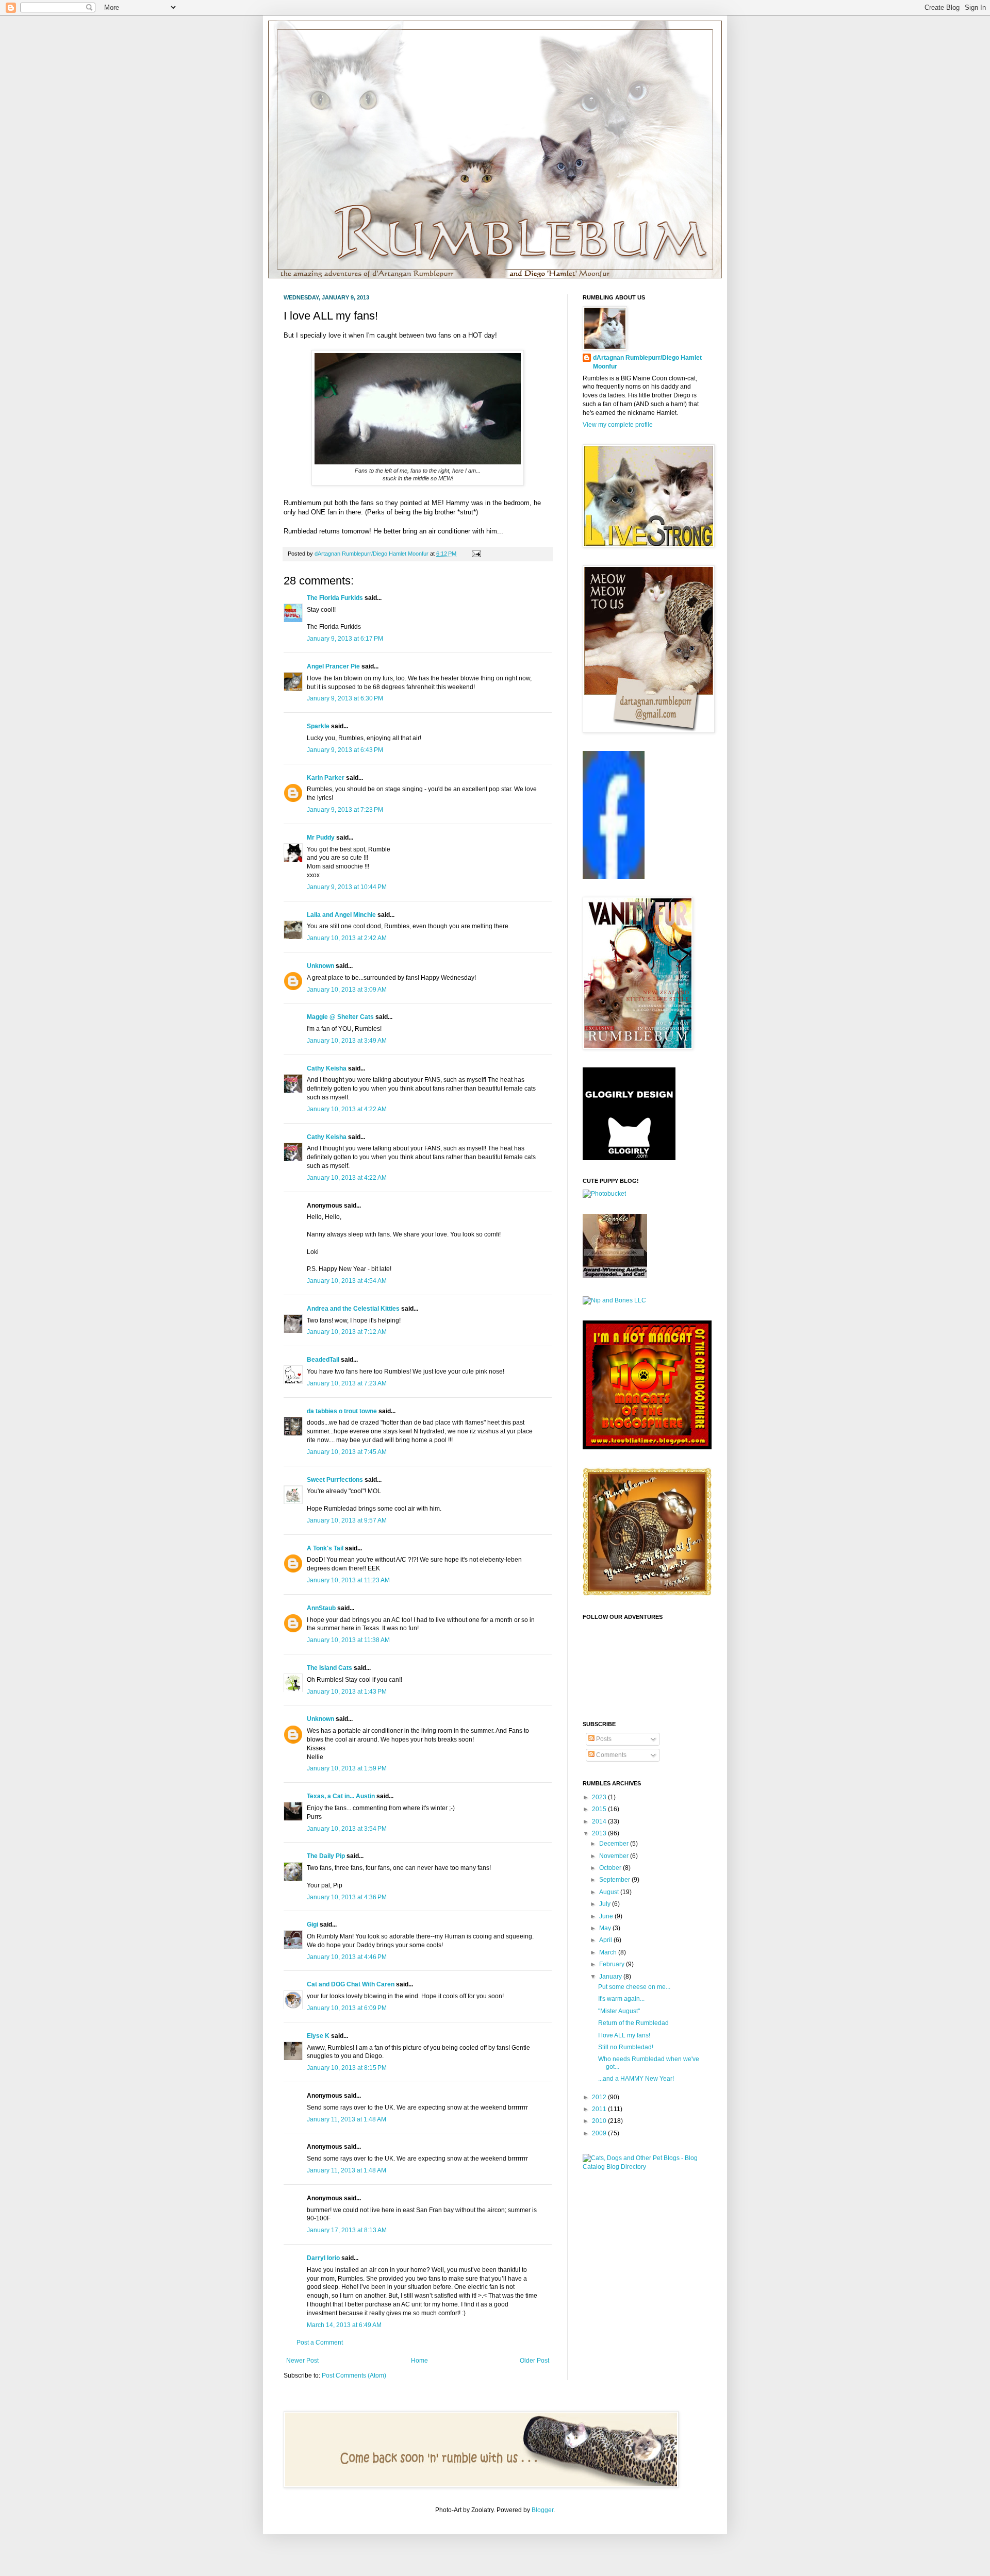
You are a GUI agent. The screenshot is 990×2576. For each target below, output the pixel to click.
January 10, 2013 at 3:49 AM (347, 1041)
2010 (600, 2121)
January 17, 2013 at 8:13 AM (347, 2230)
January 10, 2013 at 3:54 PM (347, 1829)
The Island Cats (329, 1668)
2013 (600, 1833)
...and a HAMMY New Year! (636, 2079)
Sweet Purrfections (335, 1480)
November (615, 1856)
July (606, 1904)
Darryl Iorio (323, 2258)
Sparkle (318, 726)
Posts (603, 1739)
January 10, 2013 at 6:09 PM (347, 2008)
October (611, 1868)
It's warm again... (621, 1999)
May (606, 1928)
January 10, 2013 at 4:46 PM (347, 1957)
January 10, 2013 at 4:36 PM (347, 1897)
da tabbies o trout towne (342, 1411)
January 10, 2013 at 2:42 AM (347, 938)
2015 (600, 1809)
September (615, 1880)
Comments (610, 1755)
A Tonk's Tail (325, 1548)
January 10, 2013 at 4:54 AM (347, 1281)
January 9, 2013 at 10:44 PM (347, 887)
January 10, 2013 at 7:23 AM (347, 1383)
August (610, 1892)
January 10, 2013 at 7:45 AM (347, 1452)
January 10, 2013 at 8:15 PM (347, 2068)
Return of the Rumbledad (633, 2023)
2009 (600, 2133)
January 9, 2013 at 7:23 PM (345, 810)
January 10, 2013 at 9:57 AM (347, 1520)
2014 (600, 1821)
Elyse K (318, 2036)
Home (419, 2361)
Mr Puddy (321, 838)
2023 (600, 1797)
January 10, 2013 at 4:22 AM (347, 1109)
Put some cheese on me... (634, 1987)
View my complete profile (618, 425)
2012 (600, 2097)
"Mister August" (619, 2011)
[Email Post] (475, 554)
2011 (600, 2109)
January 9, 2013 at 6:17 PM (345, 639)
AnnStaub (321, 1608)
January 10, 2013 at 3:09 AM (347, 990)
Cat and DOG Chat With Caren (351, 1984)
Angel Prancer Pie (333, 666)
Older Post (534, 2361)
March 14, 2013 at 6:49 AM (344, 2325)
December (615, 1844)
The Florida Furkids (335, 598)
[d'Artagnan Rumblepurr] (614, 877)
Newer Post (302, 2361)
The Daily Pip (327, 1856)
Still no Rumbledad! (626, 2047)
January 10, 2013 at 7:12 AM (347, 1332)
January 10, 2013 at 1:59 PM (347, 1768)
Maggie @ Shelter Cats (340, 1017)
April (606, 1940)
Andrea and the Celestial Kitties (353, 1309)
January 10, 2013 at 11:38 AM (348, 1640)
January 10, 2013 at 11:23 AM (348, 1580)
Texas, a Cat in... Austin (341, 1796)
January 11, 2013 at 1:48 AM (346, 2119)
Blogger (542, 2510)
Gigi (312, 1925)
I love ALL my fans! (624, 2035)
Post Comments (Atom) (354, 2376)
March (609, 1952)
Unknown (320, 966)
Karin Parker (326, 778)
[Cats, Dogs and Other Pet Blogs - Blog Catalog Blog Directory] (645, 2167)
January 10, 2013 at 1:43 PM (347, 1692)
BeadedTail (323, 1360)
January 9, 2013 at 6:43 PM (345, 750)
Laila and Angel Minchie (341, 915)
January (611, 1977)
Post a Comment (320, 2343)
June (607, 1916)
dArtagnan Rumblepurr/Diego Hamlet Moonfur (647, 362)
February (613, 1964)
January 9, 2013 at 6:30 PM (345, 698)
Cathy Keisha (327, 1068)
